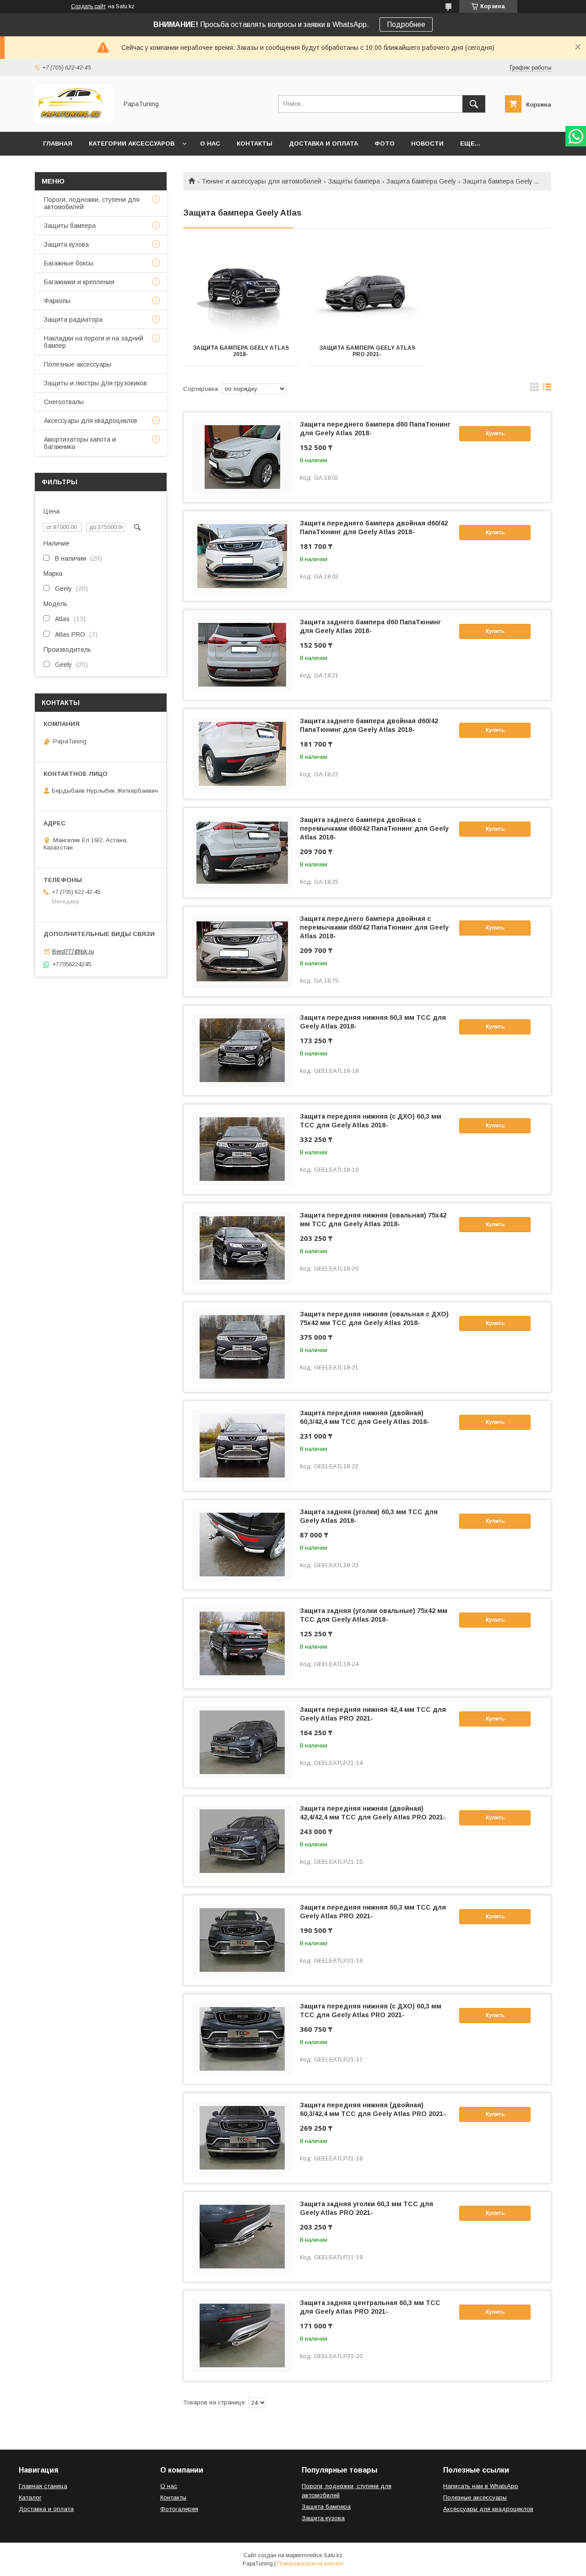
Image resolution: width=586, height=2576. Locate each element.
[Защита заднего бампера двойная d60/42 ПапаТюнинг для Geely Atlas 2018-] (242, 754)
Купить (495, 433)
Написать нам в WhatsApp (481, 2486)
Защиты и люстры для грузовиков (95, 383)
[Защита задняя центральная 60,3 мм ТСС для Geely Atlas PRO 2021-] (242, 2336)
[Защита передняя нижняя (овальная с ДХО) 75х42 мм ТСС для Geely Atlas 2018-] (242, 1347)
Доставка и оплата (323, 143)
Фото (385, 143)
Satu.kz (333, 2555)
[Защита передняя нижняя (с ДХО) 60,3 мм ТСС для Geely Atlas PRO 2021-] (242, 2039)
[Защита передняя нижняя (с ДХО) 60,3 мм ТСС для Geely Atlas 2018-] (242, 1149)
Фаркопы (57, 301)
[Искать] (474, 104)
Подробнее (406, 24)
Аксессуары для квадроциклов (91, 421)
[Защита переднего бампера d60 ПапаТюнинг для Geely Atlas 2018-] (242, 457)
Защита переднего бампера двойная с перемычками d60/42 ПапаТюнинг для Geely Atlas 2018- (374, 927)
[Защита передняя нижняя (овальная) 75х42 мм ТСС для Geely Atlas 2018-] (242, 1248)
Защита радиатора (73, 319)
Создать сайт (88, 6)
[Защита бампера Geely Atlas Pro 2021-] (367, 291)
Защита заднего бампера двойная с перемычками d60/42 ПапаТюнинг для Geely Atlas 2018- (374, 828)
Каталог (30, 2498)
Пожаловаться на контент (310, 2564)
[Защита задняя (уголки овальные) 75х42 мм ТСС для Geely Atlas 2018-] (242, 1644)
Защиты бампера (354, 181)
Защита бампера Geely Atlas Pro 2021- (367, 351)
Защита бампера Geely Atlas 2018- (241, 351)
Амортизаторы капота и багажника (80, 443)
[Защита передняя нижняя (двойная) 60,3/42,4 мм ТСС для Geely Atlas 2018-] (242, 1446)
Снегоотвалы (64, 402)
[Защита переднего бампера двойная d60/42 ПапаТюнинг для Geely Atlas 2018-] (242, 556)
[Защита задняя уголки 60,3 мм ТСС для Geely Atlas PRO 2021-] (242, 2237)
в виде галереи (534, 389)
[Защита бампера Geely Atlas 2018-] (241, 291)
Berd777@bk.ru (73, 951)
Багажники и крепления (79, 282)
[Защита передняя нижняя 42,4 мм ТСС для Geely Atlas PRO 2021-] (242, 1743)
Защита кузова (66, 244)
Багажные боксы (69, 263)
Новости (427, 143)
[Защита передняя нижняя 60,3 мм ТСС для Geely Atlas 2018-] (242, 1050)
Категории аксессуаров (132, 143)
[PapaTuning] (74, 120)
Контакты (255, 143)
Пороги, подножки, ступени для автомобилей (92, 203)
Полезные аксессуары (78, 364)
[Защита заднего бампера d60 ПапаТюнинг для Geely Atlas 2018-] (242, 655)
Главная (58, 143)
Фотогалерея (179, 2509)
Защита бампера (326, 2507)
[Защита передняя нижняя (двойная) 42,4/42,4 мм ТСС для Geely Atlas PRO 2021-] (242, 1841)
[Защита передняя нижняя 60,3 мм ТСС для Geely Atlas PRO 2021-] (242, 1940)
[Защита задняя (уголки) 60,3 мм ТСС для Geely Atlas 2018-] (242, 1545)
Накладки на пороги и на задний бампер (94, 342)
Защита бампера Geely (421, 181)
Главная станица (43, 2486)
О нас (210, 143)
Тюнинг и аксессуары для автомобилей (261, 181)
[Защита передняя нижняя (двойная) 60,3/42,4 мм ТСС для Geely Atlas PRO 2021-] (242, 2138)
